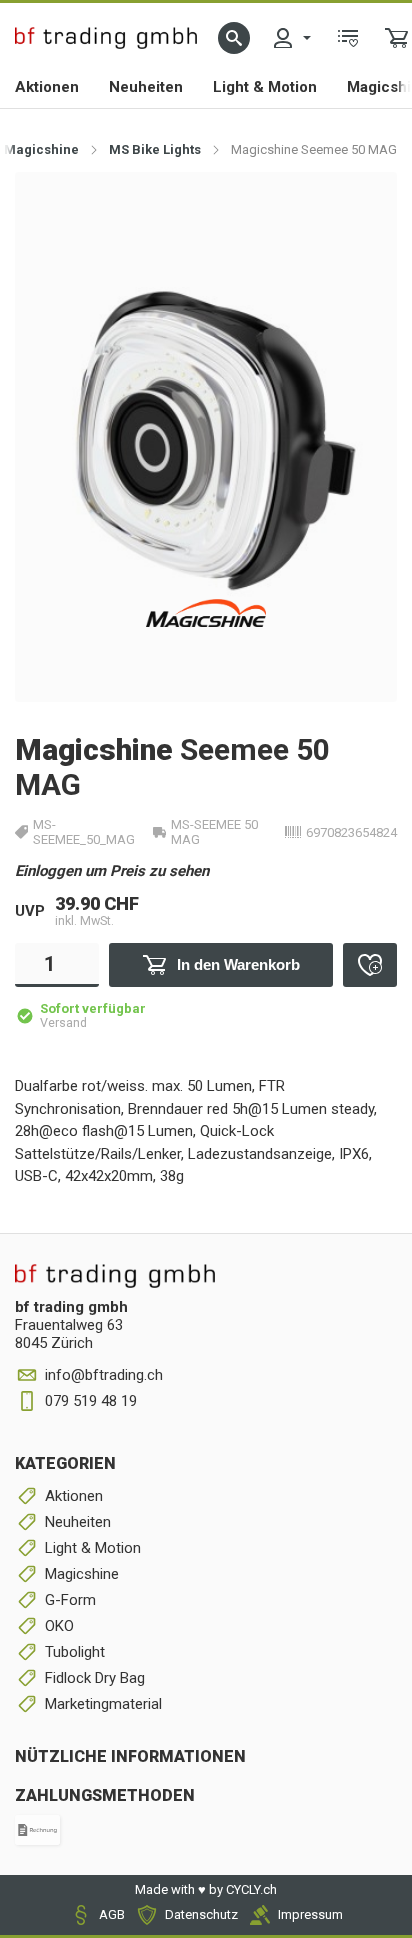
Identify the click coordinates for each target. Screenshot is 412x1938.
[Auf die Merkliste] (370, 965)
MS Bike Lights (155, 149)
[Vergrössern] (359, 208)
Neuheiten (146, 87)
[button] (234, 38)
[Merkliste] (348, 38)
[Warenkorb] (397, 38)
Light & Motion (265, 87)
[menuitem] (291, 38)
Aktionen (47, 87)
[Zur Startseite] (106, 38)
